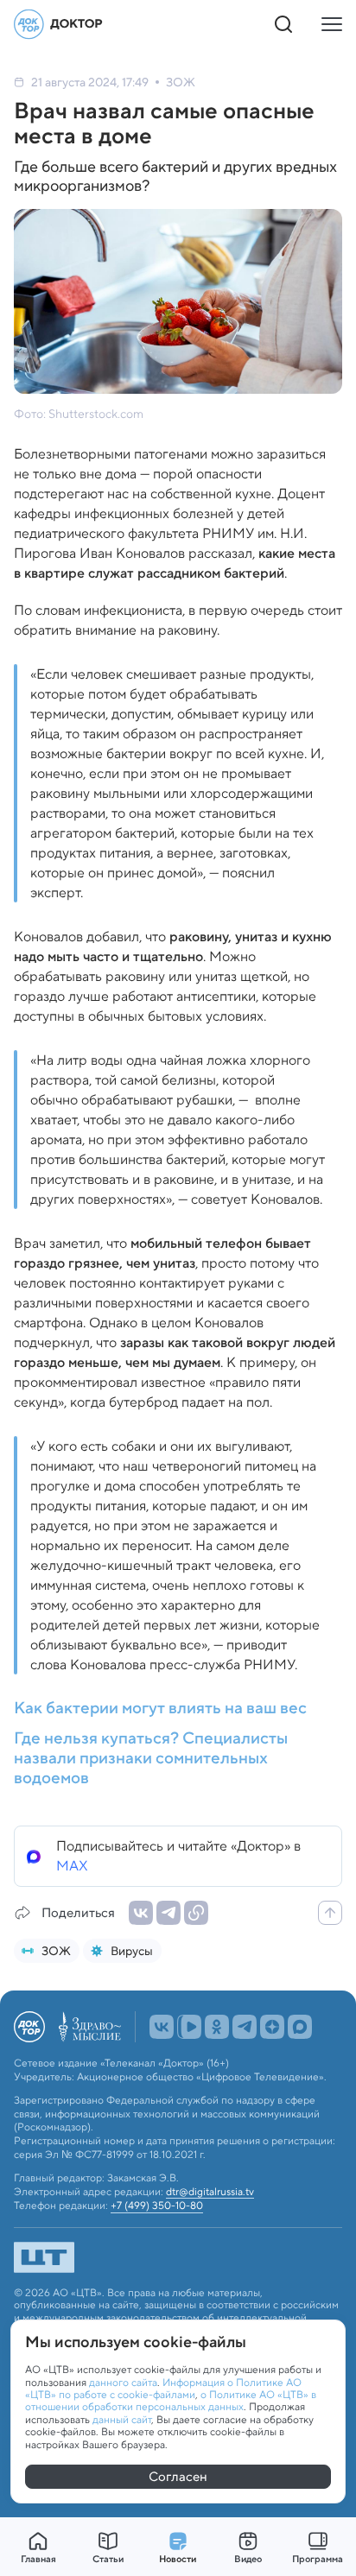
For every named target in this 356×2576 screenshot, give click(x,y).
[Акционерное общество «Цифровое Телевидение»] (178, 2295)
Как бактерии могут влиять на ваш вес (160, 1709)
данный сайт (122, 2419)
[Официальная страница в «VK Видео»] (189, 2065)
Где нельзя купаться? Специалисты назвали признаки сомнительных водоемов (151, 1758)
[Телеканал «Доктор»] (59, 24)
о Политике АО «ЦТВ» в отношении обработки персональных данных (171, 2400)
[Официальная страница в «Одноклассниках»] (217, 2065)
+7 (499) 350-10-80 (157, 2244)
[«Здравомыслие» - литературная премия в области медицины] (90, 2065)
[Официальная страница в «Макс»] (300, 2065)
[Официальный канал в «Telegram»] (245, 2065)
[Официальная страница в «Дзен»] (272, 2065)
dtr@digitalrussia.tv (210, 2230)
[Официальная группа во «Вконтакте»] (162, 2065)
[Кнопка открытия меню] (332, 24)
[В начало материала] (330, 1913)
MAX (72, 1866)
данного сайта (123, 2382)
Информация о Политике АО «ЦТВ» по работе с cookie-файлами (163, 2388)
